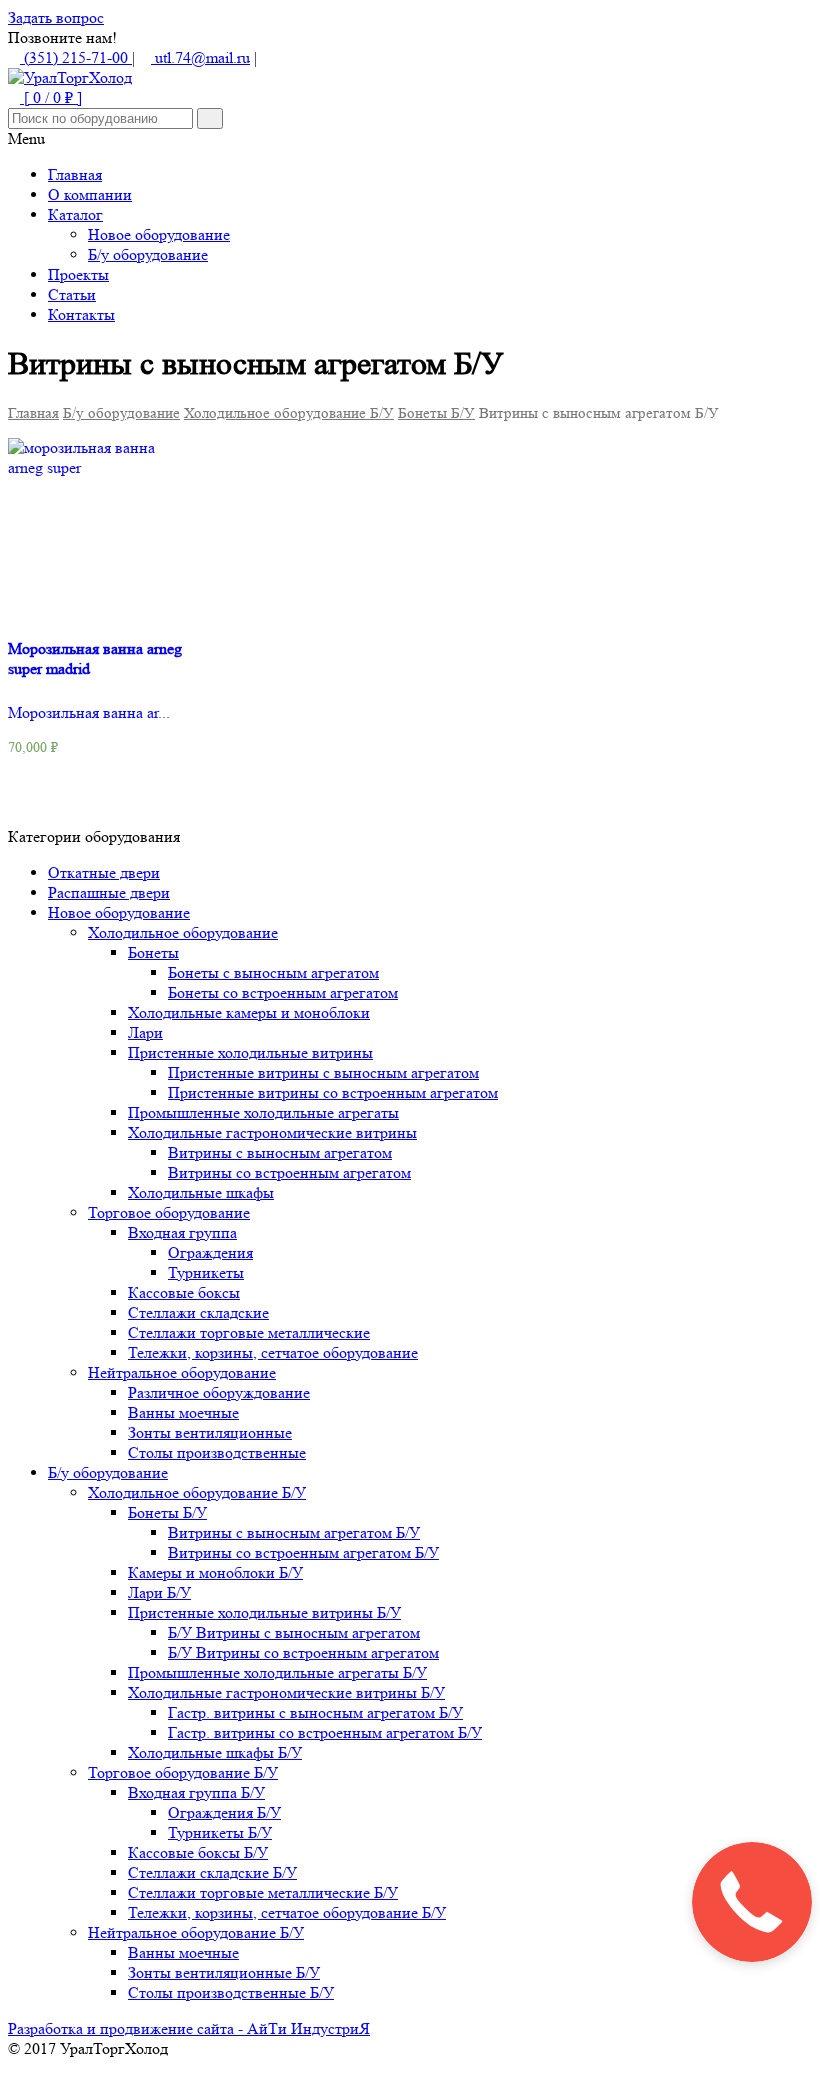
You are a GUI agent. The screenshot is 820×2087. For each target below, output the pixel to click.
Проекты (78, 274)
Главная (75, 174)
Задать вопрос (56, 17)
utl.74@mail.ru (200, 57)
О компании (90, 194)
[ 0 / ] (51, 97)
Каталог (75, 214)
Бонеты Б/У (436, 413)
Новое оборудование (159, 234)
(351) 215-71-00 (76, 57)
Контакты (81, 314)
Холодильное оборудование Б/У (289, 413)
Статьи (72, 294)
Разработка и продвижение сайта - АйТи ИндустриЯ (189, 2028)
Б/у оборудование (148, 254)
